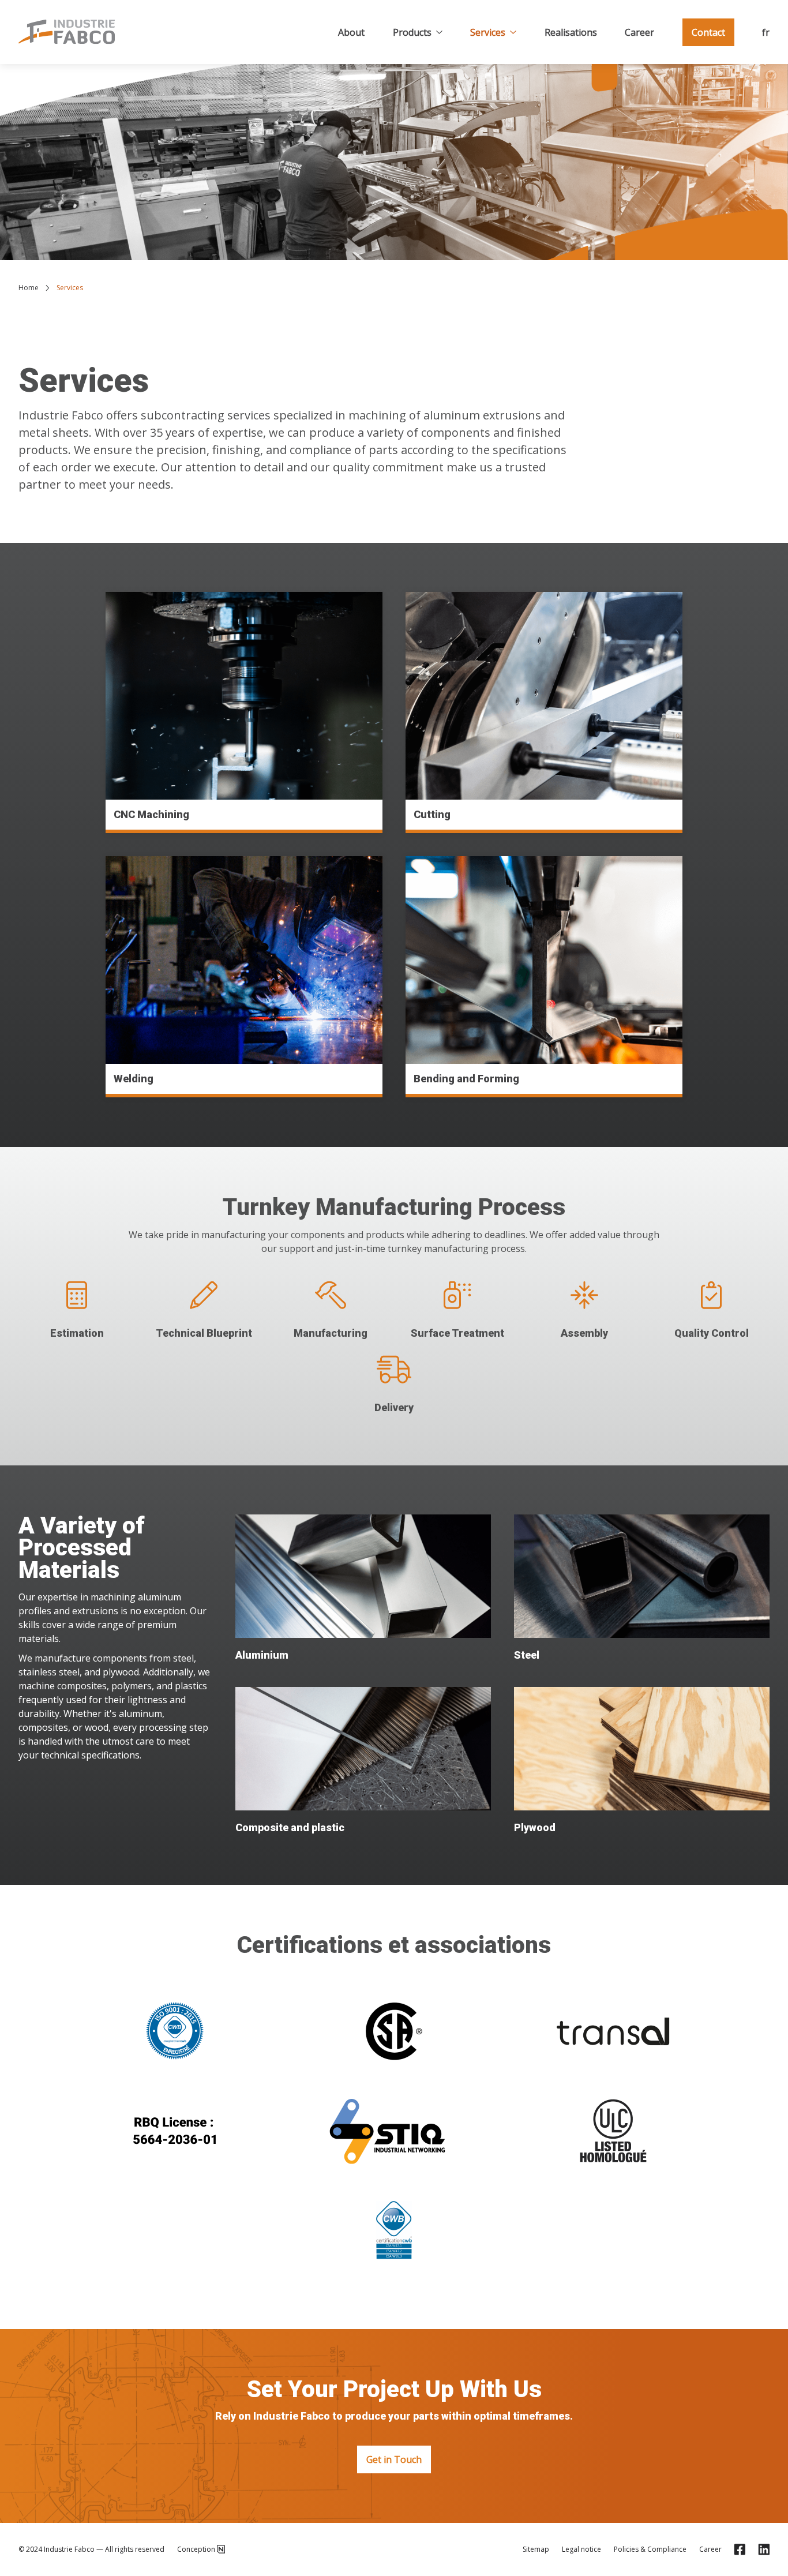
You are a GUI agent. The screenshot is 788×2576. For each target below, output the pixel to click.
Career (639, 32)
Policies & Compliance (650, 2549)
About (351, 32)
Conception (196, 2549)
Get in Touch (394, 2459)
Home (29, 288)
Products (412, 32)
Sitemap (536, 2549)
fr (766, 32)
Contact (708, 32)
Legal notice (581, 2549)
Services (488, 32)
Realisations (571, 32)
